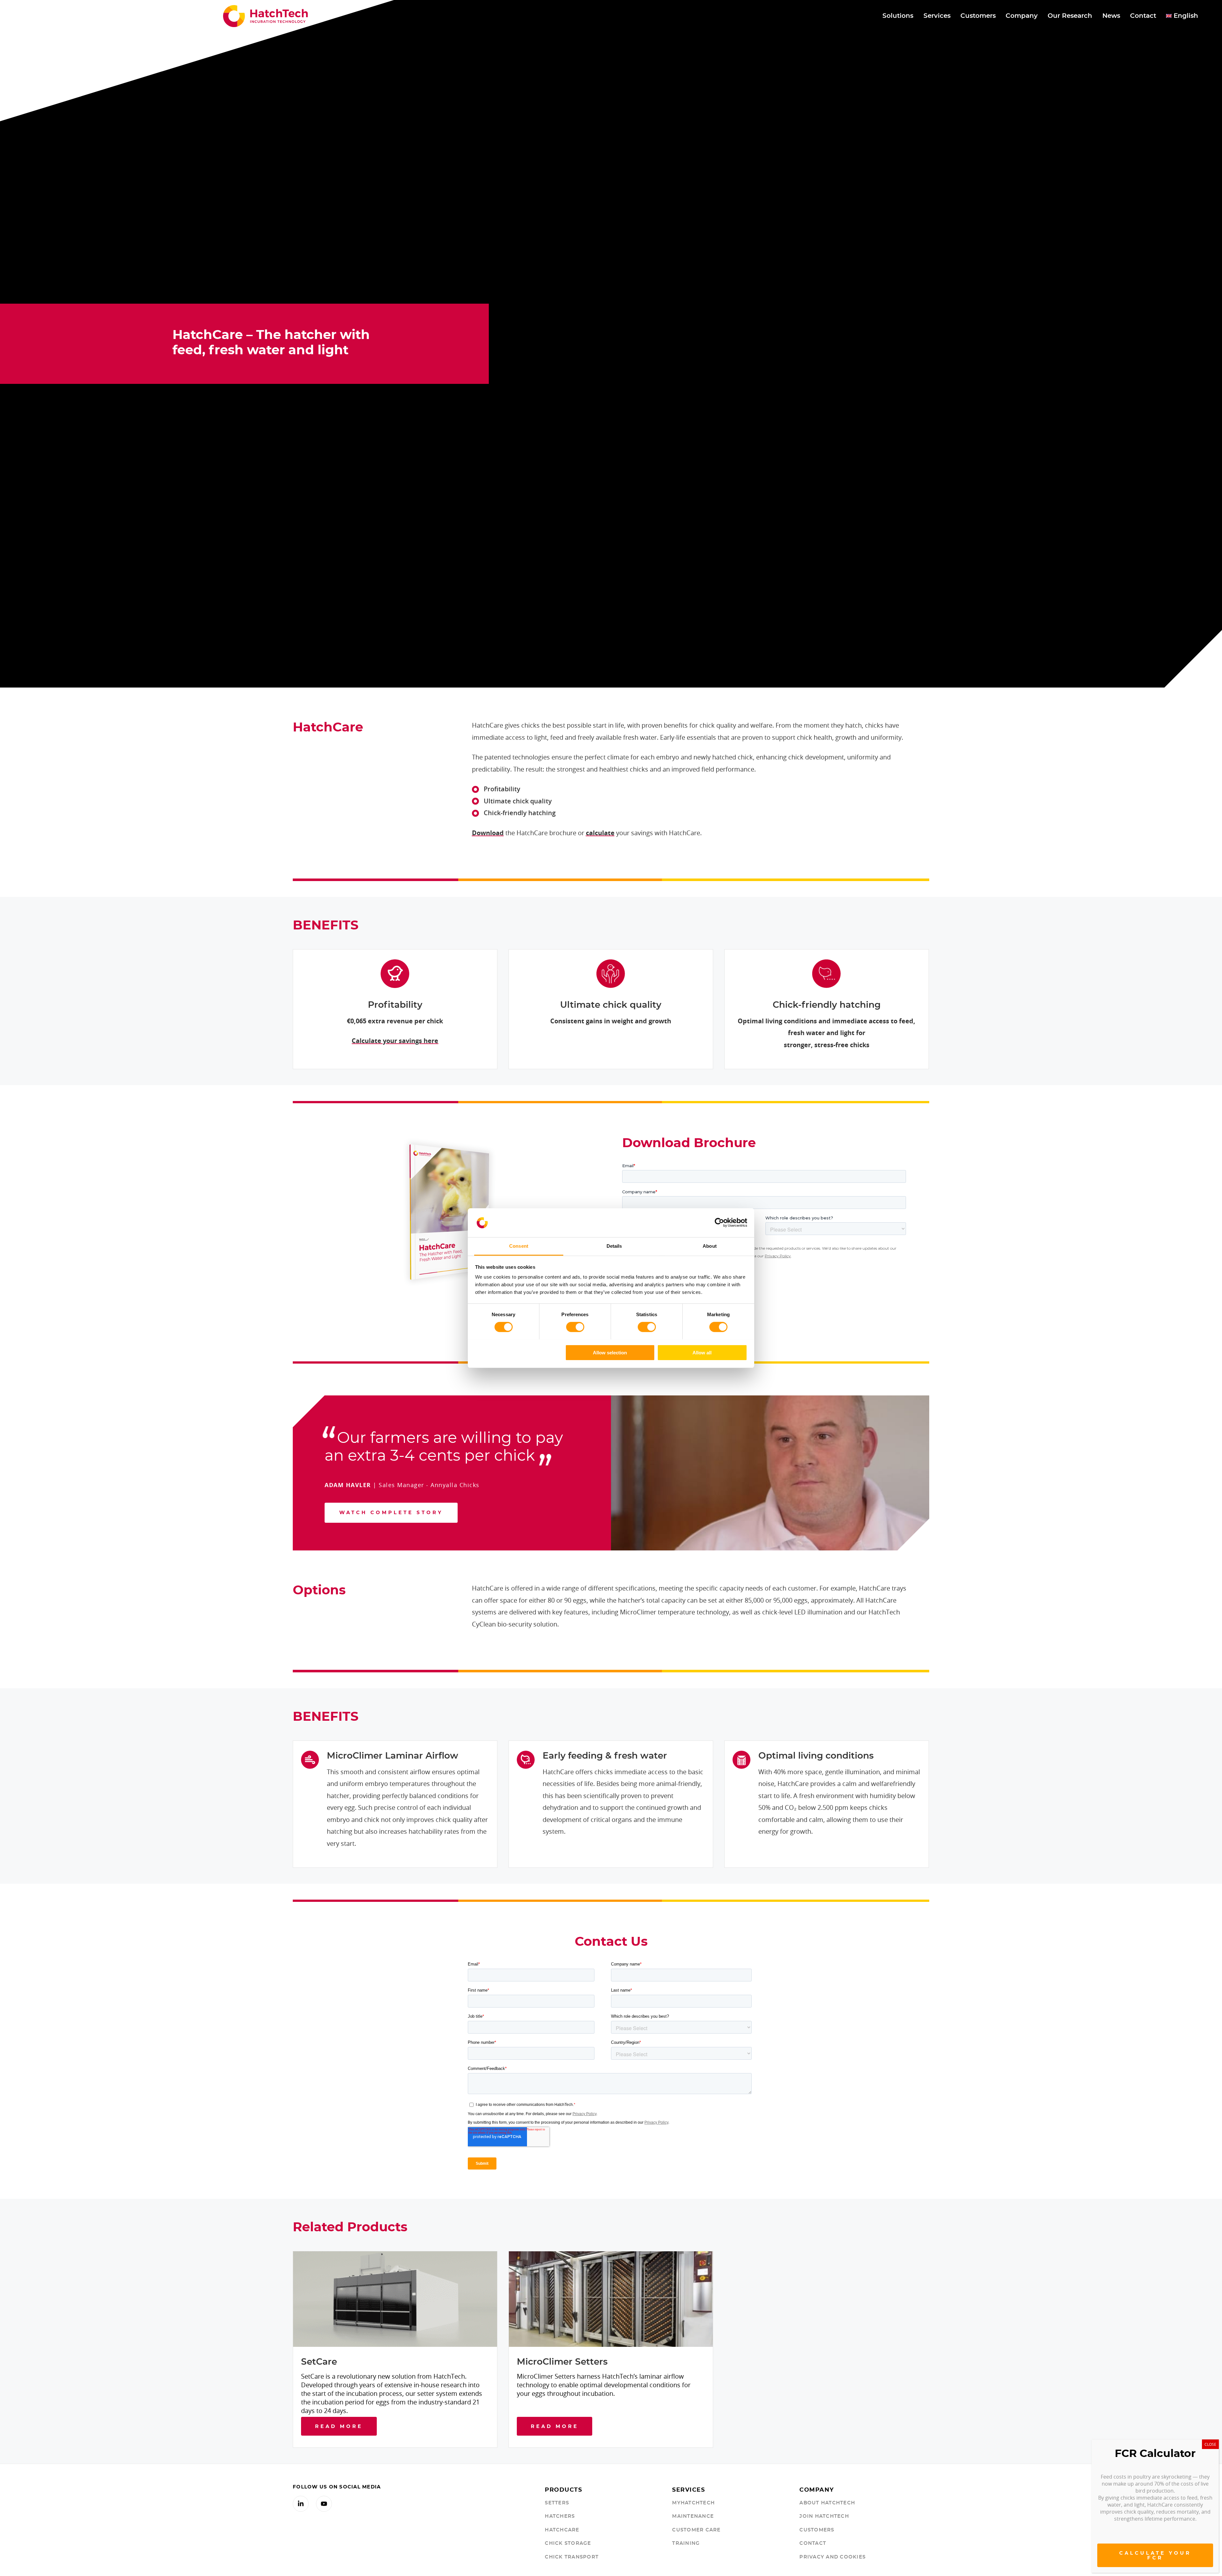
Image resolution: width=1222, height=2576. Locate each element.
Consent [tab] (519, 1246)
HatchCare (562, 2530)
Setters (557, 2503)
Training (686, 2543)
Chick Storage (568, 2543)
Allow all (702, 1352)
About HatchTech (827, 2503)
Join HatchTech (824, 2516)
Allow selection (610, 1352)
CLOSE (1210, 2444)
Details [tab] (614, 1246)
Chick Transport (572, 2557)
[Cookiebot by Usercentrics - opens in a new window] (719, 1223)
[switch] (575, 1327)
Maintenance (693, 2516)
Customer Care (696, 2530)
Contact (813, 2543)
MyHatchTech (693, 2503)
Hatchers (560, 2516)
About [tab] (710, 1246)
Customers (817, 2530)
